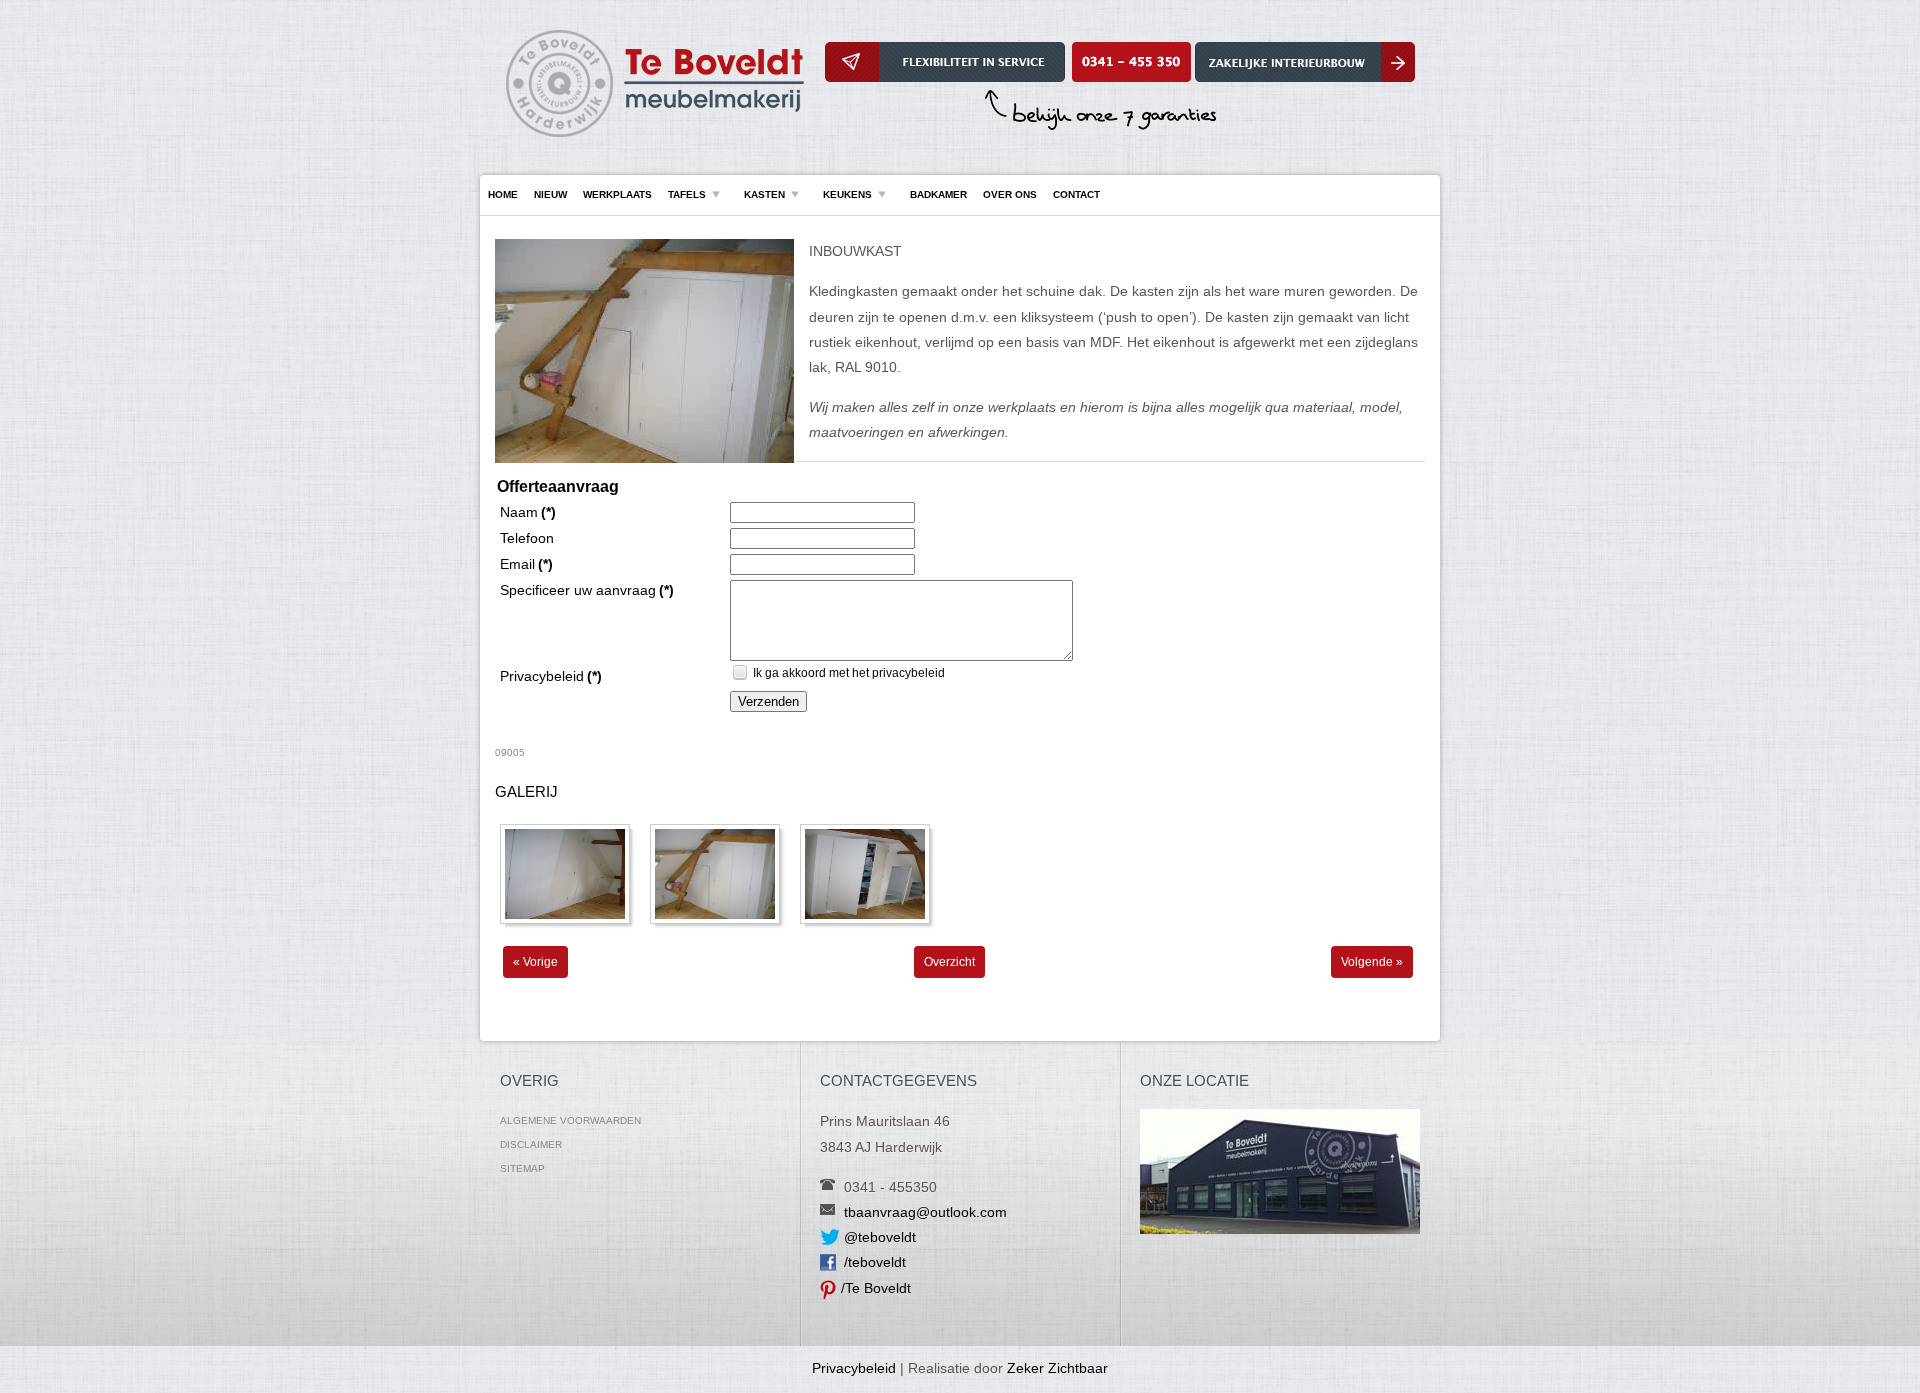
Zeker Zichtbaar (1057, 1368)
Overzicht (949, 962)
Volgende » (1372, 962)
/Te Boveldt (876, 1288)
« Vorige (535, 962)
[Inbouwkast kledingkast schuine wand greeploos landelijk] (644, 459)
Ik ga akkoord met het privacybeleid (849, 673)
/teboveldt (875, 1262)
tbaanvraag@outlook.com (925, 1212)
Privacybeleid (854, 1368)
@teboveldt (880, 1237)
